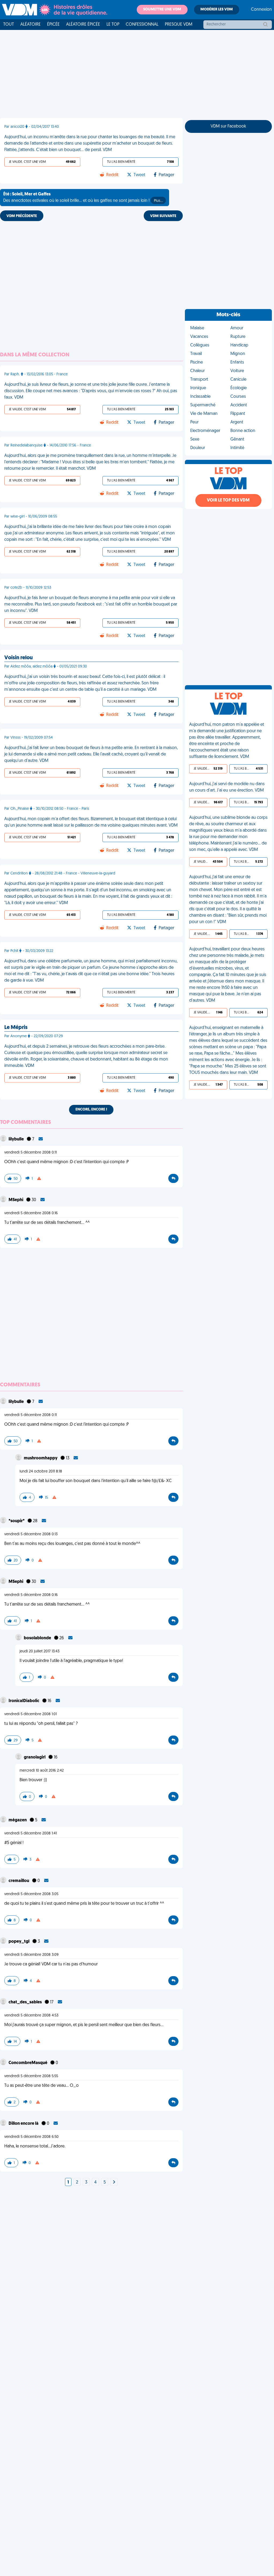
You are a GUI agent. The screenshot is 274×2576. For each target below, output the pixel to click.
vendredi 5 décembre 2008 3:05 (31, 1894)
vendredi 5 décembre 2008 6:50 (31, 2137)
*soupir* (17, 1521)
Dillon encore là (24, 2124)
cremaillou (19, 1881)
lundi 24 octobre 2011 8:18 (41, 1472)
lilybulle (17, 1139)
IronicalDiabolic (24, 1701)
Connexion (261, 10)
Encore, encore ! (91, 1110)
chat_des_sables (26, 2002)
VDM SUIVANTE (163, 216)
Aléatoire (31, 25)
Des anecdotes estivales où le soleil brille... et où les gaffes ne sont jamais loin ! (83, 198)
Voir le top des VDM (228, 500)
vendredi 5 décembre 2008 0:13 (31, 1534)
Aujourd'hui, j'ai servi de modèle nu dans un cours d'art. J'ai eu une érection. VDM (227, 787)
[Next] (114, 2182)
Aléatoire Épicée (83, 25)
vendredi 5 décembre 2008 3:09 (31, 1955)
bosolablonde (38, 1638)
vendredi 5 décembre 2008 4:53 (31, 2016)
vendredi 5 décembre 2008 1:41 (31, 1833)
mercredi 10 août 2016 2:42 (42, 1771)
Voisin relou (18, 658)
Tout (9, 25)
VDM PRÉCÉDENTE (22, 216)
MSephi (16, 1200)
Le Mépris (16, 1028)
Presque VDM (179, 25)
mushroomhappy (41, 1458)
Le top (113, 25)
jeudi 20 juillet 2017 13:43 (39, 1651)
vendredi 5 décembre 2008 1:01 (31, 1714)
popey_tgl (19, 1942)
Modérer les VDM (217, 9)
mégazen (18, 1820)
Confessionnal (142, 25)
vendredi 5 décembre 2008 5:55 (31, 2076)
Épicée (53, 25)
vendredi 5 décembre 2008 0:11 (31, 1153)
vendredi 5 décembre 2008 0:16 (31, 1213)
